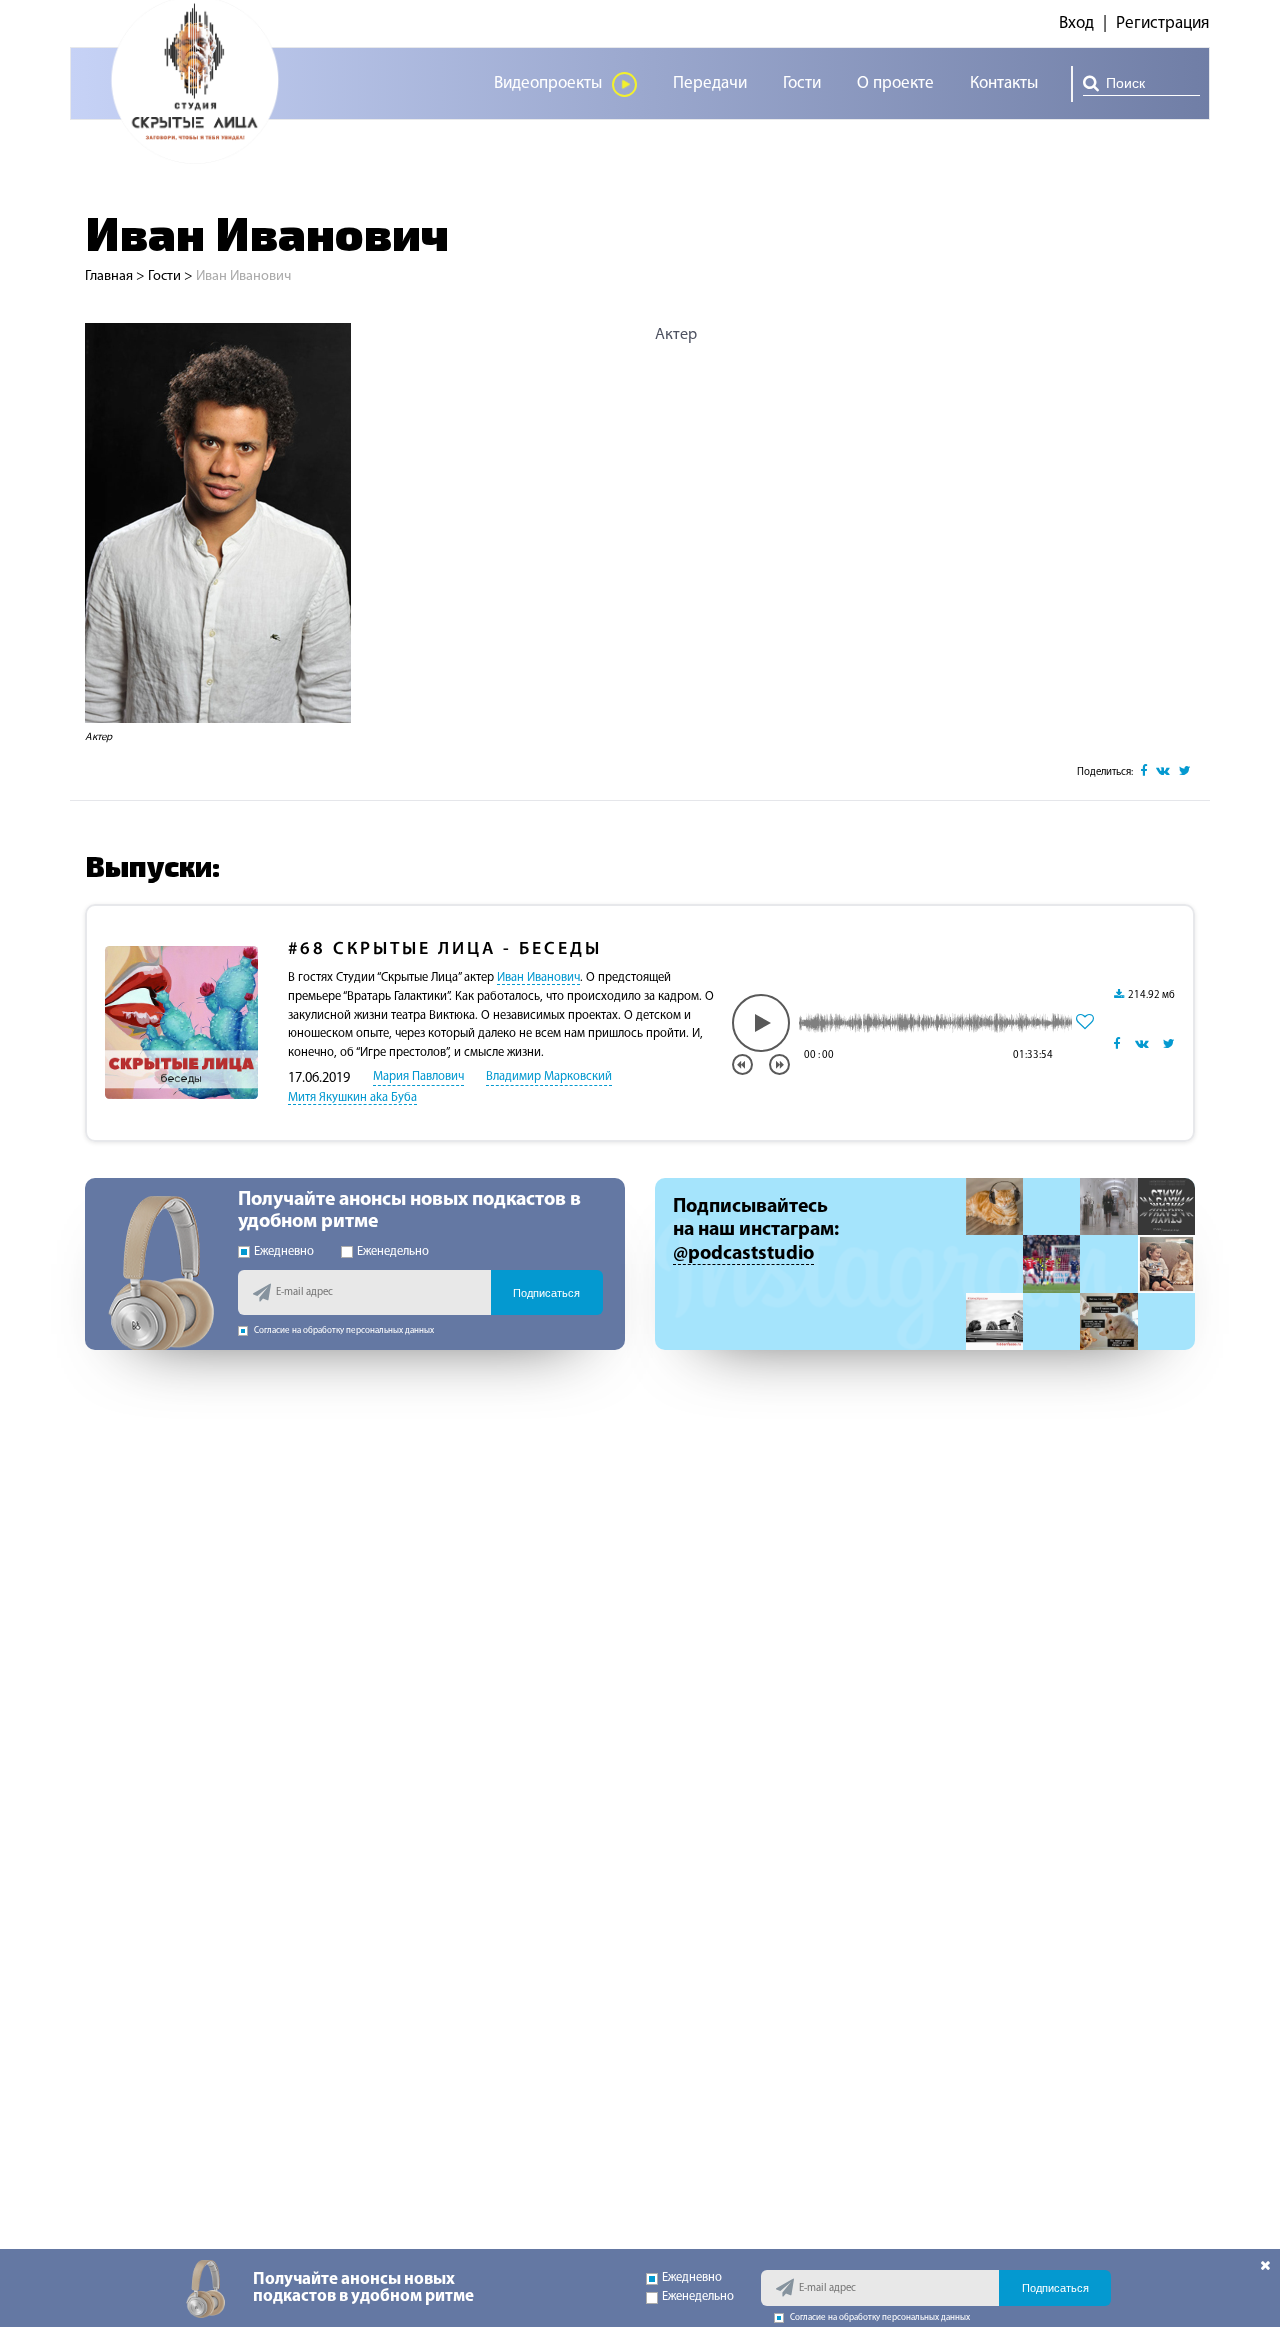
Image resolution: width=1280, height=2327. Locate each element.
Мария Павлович (418, 1077)
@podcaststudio (743, 1254)
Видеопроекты (548, 83)
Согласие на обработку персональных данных (344, 1330)
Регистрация (1162, 23)
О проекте (895, 83)
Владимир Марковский (549, 1077)
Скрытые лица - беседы (445, 950)
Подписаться (546, 1293)
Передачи (710, 83)
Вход (1076, 23)
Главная (109, 276)
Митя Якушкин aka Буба (352, 1098)
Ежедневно (284, 1252)
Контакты (1004, 83)
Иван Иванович (538, 978)
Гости (802, 83)
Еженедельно (393, 1252)
